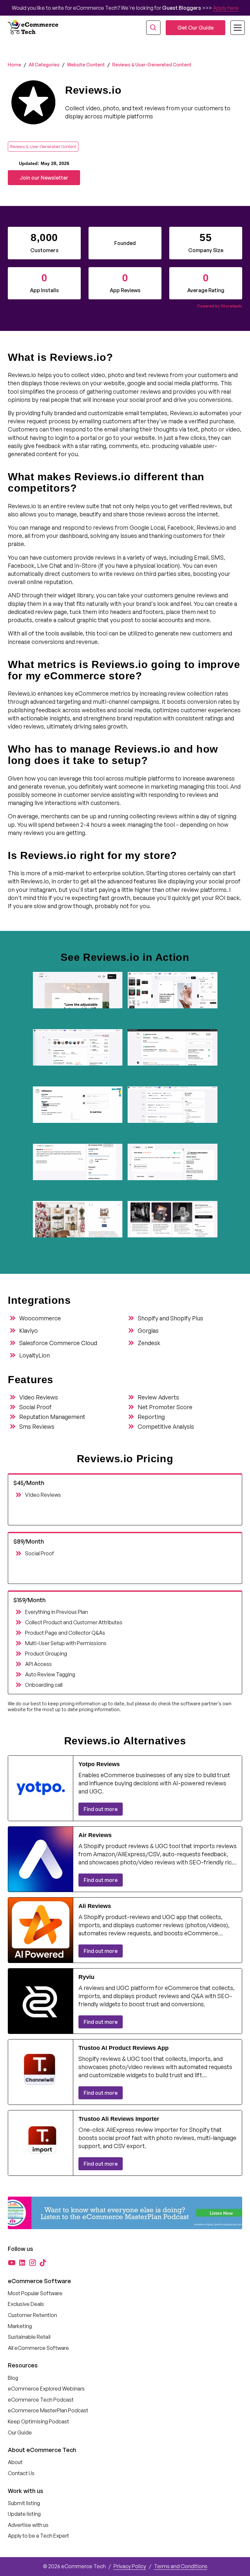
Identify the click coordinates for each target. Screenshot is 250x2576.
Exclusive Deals (26, 2304)
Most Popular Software (35, 2293)
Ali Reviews (95, 1906)
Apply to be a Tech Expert (38, 2536)
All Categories (44, 65)
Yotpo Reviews (99, 1764)
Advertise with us (28, 2525)
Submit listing (24, 2503)
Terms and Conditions (181, 2566)
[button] (234, 28)
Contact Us (21, 2473)
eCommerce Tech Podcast (41, 2400)
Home (14, 65)
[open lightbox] (78, 998)
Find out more (101, 1809)
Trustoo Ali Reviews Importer (119, 2119)
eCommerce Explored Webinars (46, 2389)
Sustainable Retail (29, 2337)
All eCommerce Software (38, 2348)
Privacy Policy (130, 2566)
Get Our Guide (195, 28)
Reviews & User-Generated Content (152, 65)
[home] (34, 28)
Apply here (226, 8)
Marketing (20, 2326)
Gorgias (148, 1330)
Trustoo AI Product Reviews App (124, 2048)
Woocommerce (40, 1318)
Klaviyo (28, 1330)
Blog (13, 2378)
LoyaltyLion (35, 1355)
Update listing (24, 2514)
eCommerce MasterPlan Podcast (48, 2410)
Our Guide (20, 2433)
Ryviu (86, 1977)
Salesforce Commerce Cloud (58, 1343)
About (15, 2462)
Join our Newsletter (44, 178)
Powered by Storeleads (220, 306)
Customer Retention (32, 2315)
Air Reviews (95, 1835)
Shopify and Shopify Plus (170, 1318)
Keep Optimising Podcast (38, 2421)
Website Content (86, 65)
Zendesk (149, 1343)
